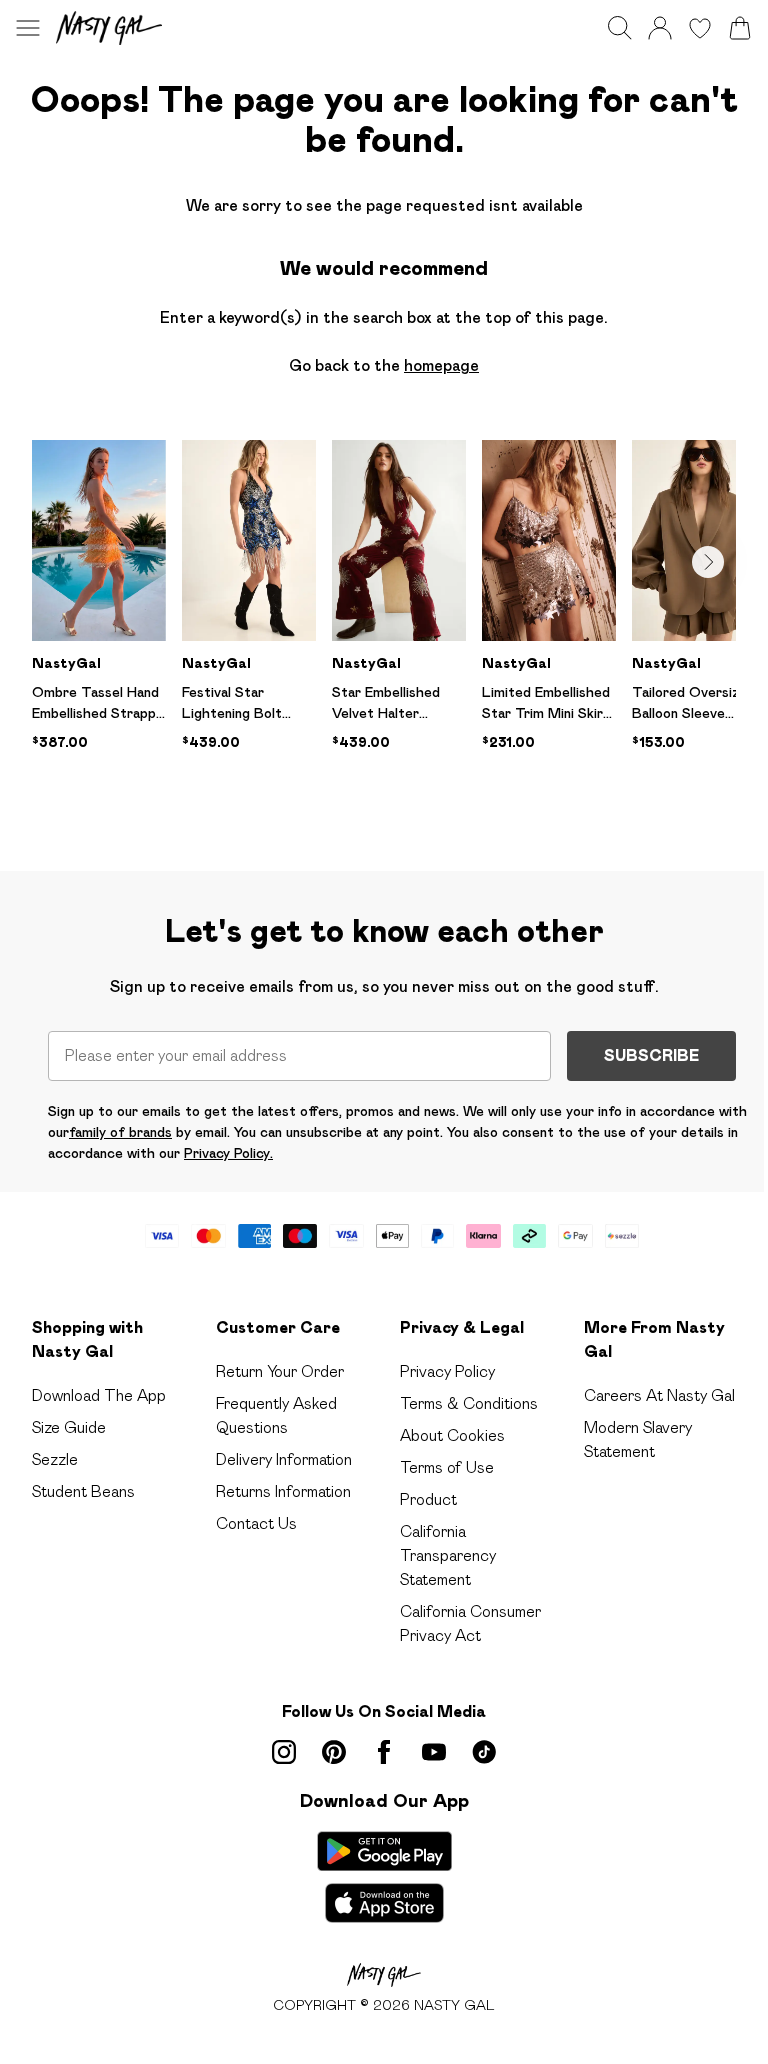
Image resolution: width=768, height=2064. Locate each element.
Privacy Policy (447, 1371)
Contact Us (256, 1523)
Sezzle (55, 1459)
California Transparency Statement (448, 1555)
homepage (441, 365)
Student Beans (83, 1491)
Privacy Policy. (228, 1153)
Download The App (99, 1395)
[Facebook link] (384, 1752)
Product (428, 1499)
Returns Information (283, 1491)
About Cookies (452, 1435)
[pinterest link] (334, 1752)
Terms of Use (447, 1467)
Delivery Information (284, 1459)
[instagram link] (284, 1752)
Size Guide (69, 1427)
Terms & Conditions (469, 1403)
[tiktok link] (484, 1752)
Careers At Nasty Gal (659, 1395)
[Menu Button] (28, 28)
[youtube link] (434, 1752)
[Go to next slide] (708, 562)
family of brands (120, 1132)
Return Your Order (280, 1371)
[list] (384, 623)
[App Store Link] (384, 1877)
